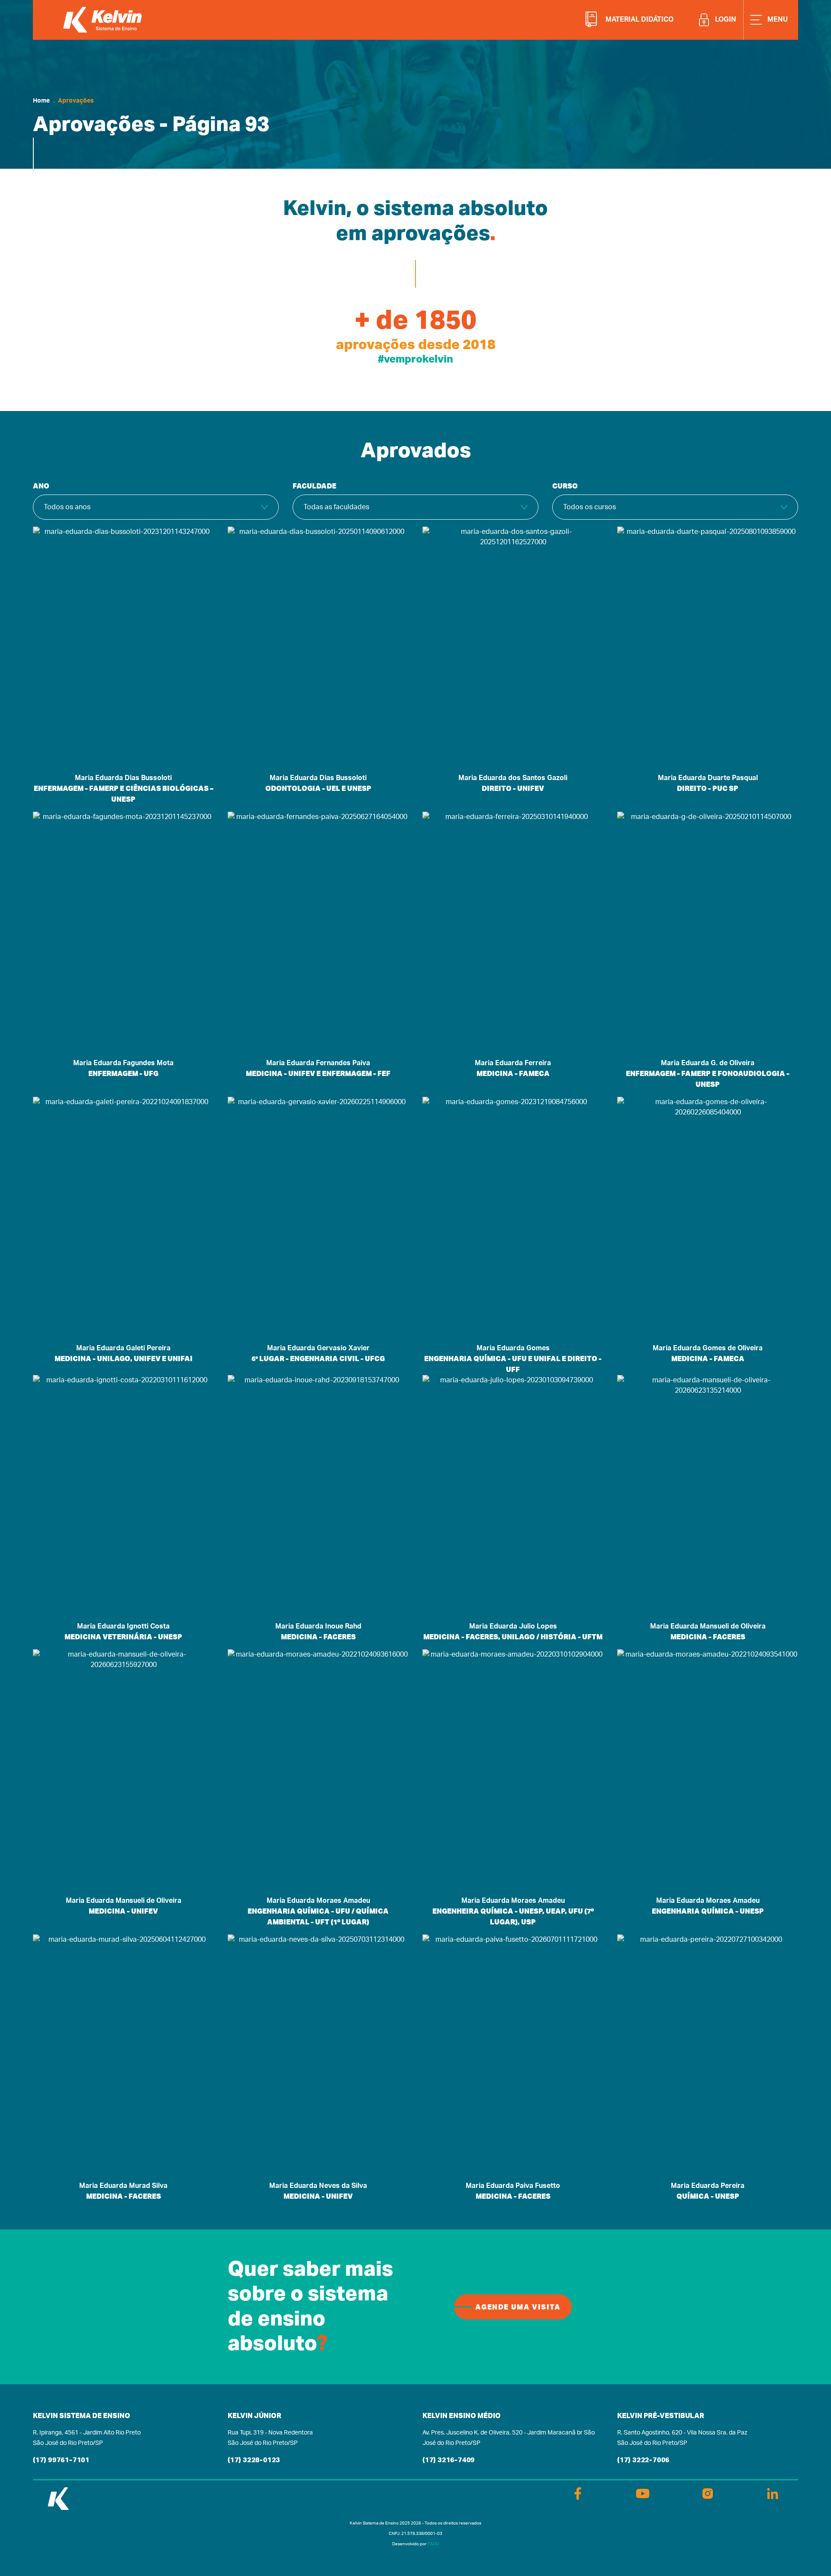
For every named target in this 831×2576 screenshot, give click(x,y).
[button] (637, 19)
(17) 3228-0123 (254, 2460)
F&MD (433, 2544)
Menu (777, 19)
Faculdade (314, 486)
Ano (41, 486)
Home (41, 101)
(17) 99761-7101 (61, 2460)
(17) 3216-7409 (449, 2460)
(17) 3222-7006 (643, 2460)
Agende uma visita (518, 2307)
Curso (565, 486)
